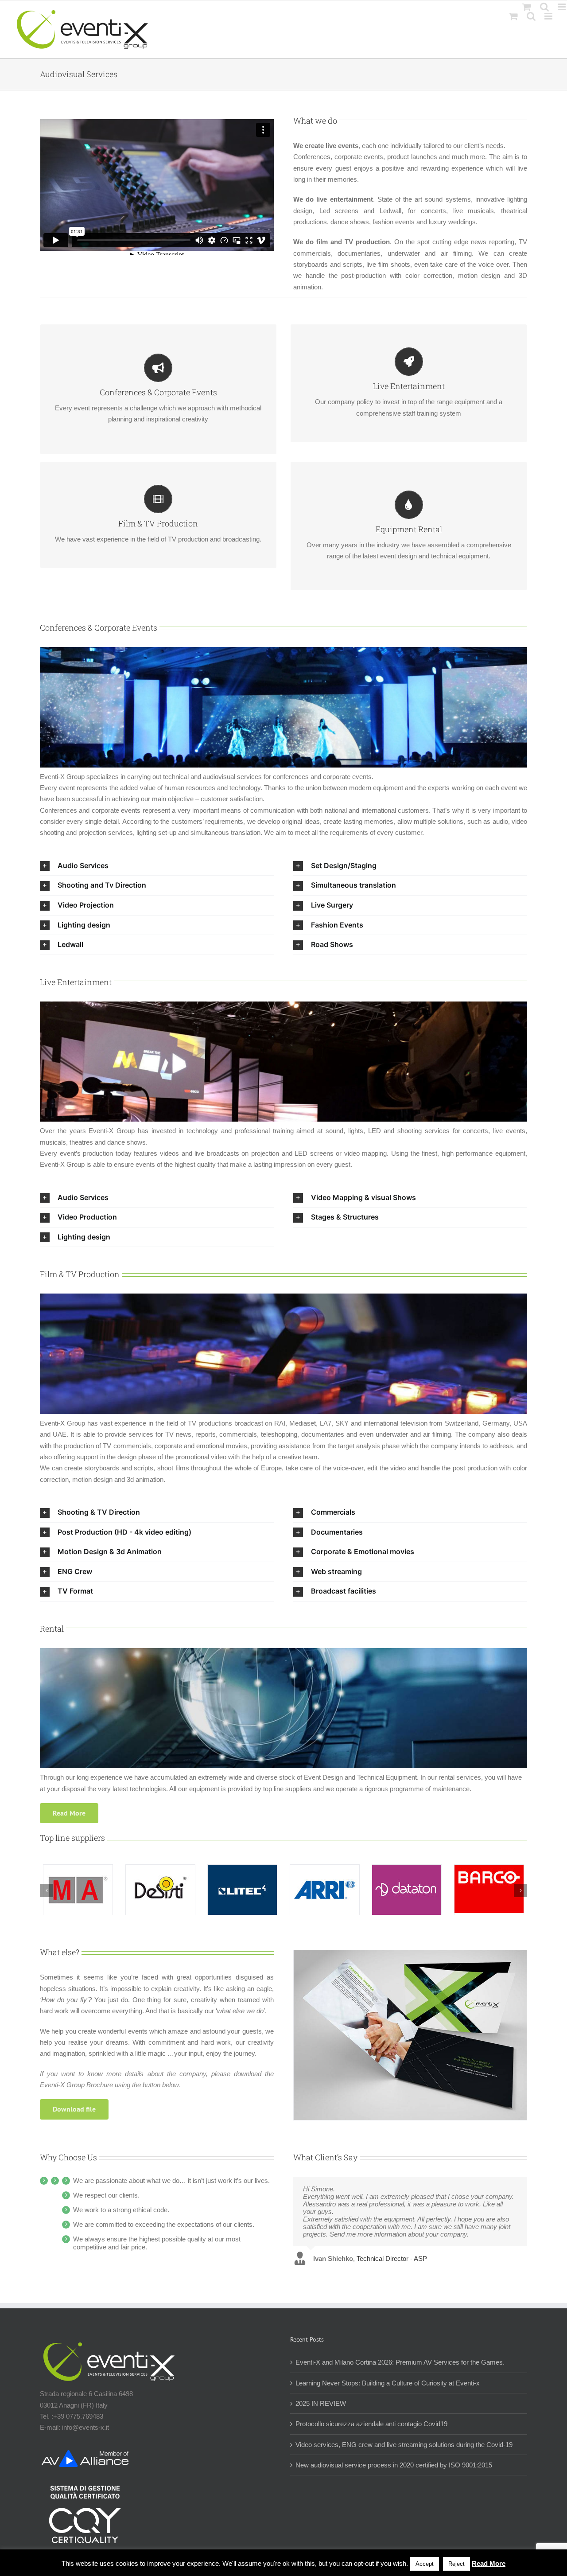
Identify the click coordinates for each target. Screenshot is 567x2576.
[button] (157, 866)
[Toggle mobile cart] (513, 16)
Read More (489, 2563)
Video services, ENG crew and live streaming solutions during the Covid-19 (404, 2445)
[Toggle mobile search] (531, 16)
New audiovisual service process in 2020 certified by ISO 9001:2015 (394, 2465)
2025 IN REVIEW (321, 2403)
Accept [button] (425, 2564)
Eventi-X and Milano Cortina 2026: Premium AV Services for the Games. (400, 2362)
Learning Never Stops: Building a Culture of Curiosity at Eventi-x (388, 2383)
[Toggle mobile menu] (549, 16)
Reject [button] (456, 2564)
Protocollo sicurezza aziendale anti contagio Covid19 (371, 2424)
